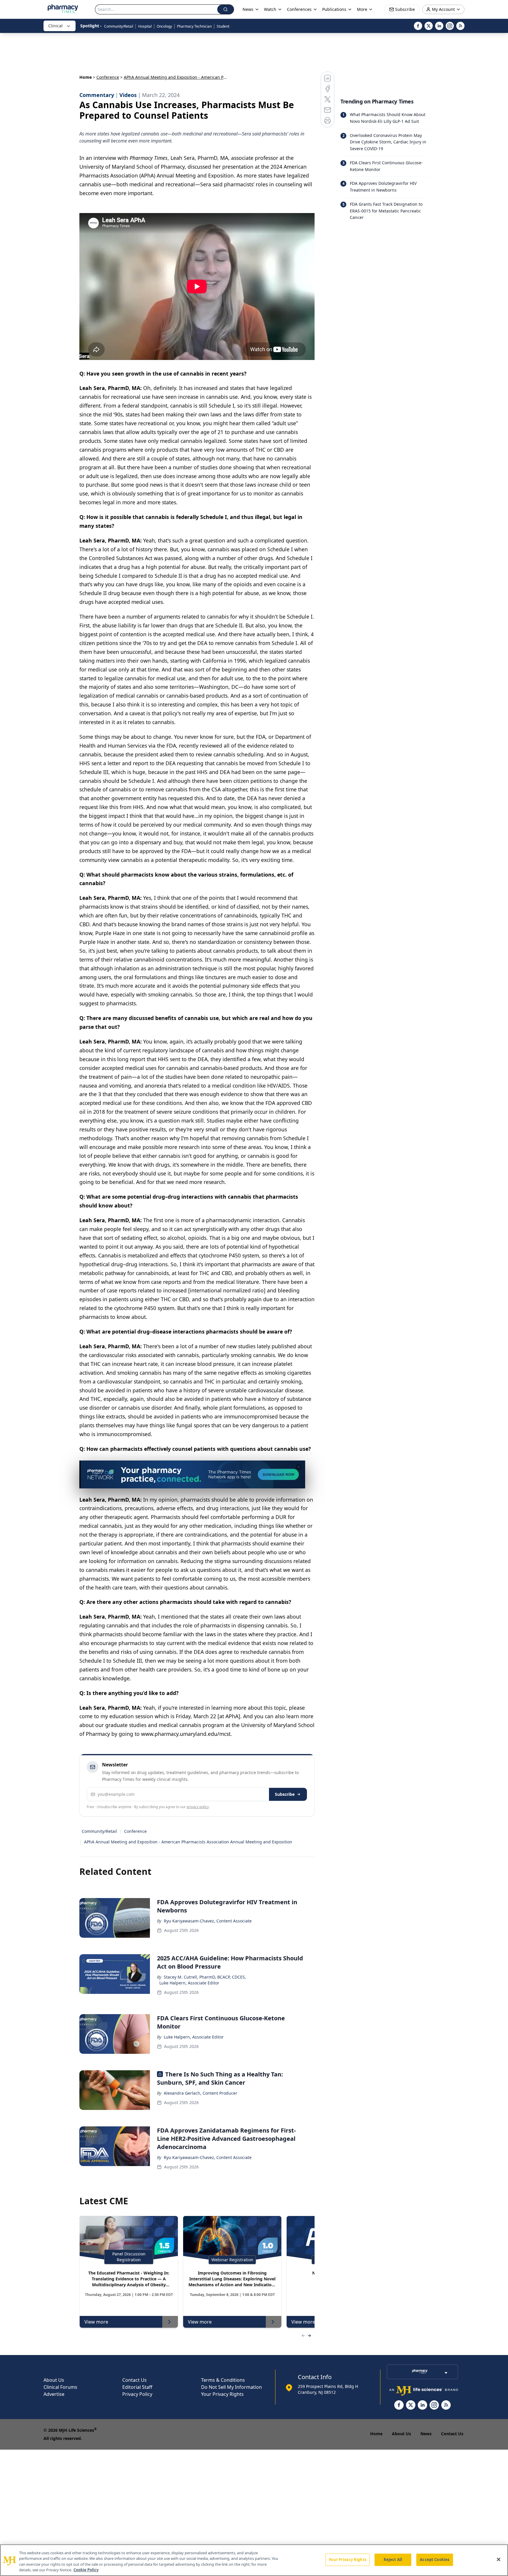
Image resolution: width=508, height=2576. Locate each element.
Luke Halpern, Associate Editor (189, 1983)
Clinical (55, 26)
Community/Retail (119, 26)
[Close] (499, 2559)
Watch (270, 9)
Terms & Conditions (223, 2380)
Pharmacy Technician (194, 26)
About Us (54, 2380)
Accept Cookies (435, 2560)
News (426, 2434)
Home (86, 77)
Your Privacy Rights (222, 2394)
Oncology (164, 26)
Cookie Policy (86, 2570)
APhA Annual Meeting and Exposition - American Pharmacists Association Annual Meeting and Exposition (188, 1842)
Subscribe (285, 1794)
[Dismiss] (299, 1467)
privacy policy (198, 1807)
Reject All (393, 2560)
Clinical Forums (60, 2387)
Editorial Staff (137, 2387)
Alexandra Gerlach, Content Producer (200, 2093)
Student (223, 26)
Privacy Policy (137, 2394)
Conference (108, 77)
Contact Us (134, 2380)
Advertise (54, 2394)
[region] (254, 2560)
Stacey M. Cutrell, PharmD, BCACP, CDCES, (205, 1977)
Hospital (145, 26)
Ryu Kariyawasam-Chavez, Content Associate (208, 1921)
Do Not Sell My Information (232, 2387)
